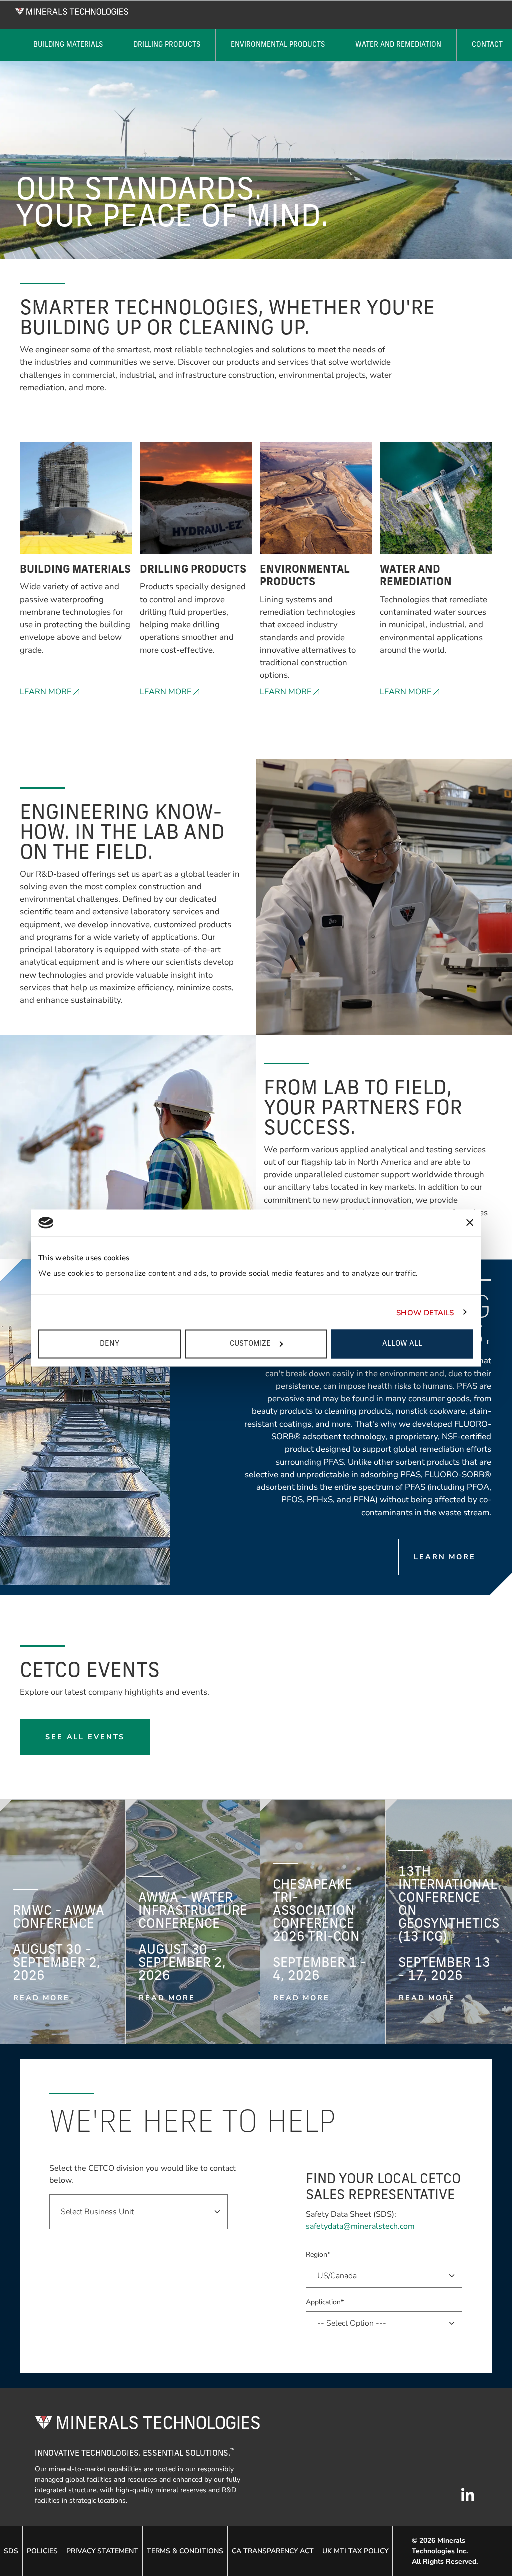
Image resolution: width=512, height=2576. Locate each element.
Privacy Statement (102, 2551)
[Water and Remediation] (436, 503)
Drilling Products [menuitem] (167, 45)
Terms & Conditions (185, 2551)
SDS (11, 2551)
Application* (325, 2302)
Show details (425, 1312)
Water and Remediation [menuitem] (398, 45)
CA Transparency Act (273, 2551)
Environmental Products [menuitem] (278, 45)
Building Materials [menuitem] (68, 45)
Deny (110, 1344)
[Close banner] (470, 1223)
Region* (318, 2255)
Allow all (402, 1344)
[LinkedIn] (468, 2500)
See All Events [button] (85, 1737)
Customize (250, 1344)
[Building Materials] (76, 503)
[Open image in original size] (72, 11)
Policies (42, 2551)
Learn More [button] (46, 692)
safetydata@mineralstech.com (360, 2226)
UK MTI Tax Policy (355, 2551)
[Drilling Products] (196, 503)
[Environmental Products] (316, 503)
